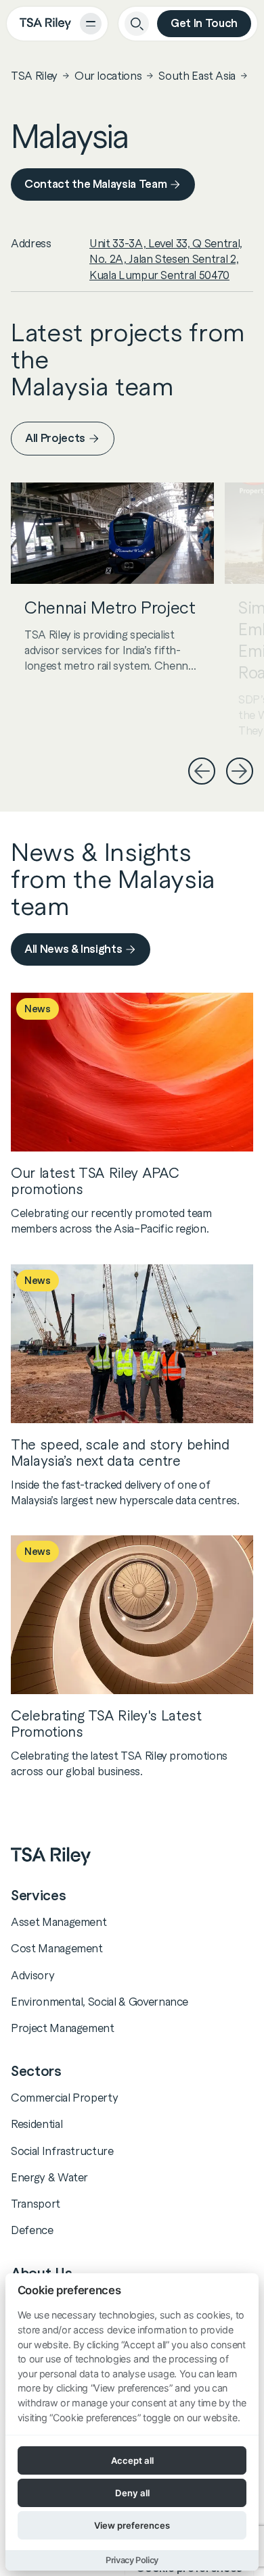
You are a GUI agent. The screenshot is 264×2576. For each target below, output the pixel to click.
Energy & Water (49, 2177)
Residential (37, 2124)
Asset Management (59, 1922)
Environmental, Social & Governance (100, 2002)
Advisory (32, 1975)
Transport (36, 2204)
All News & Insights (73, 949)
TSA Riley (34, 76)
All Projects (55, 438)
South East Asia (197, 76)
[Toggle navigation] (91, 24)
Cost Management (57, 1948)
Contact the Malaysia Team (95, 184)
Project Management (63, 2028)
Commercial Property (64, 2098)
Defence (32, 2230)
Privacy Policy (132, 2560)
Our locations (108, 76)
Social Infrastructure (62, 2151)
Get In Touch (204, 23)
